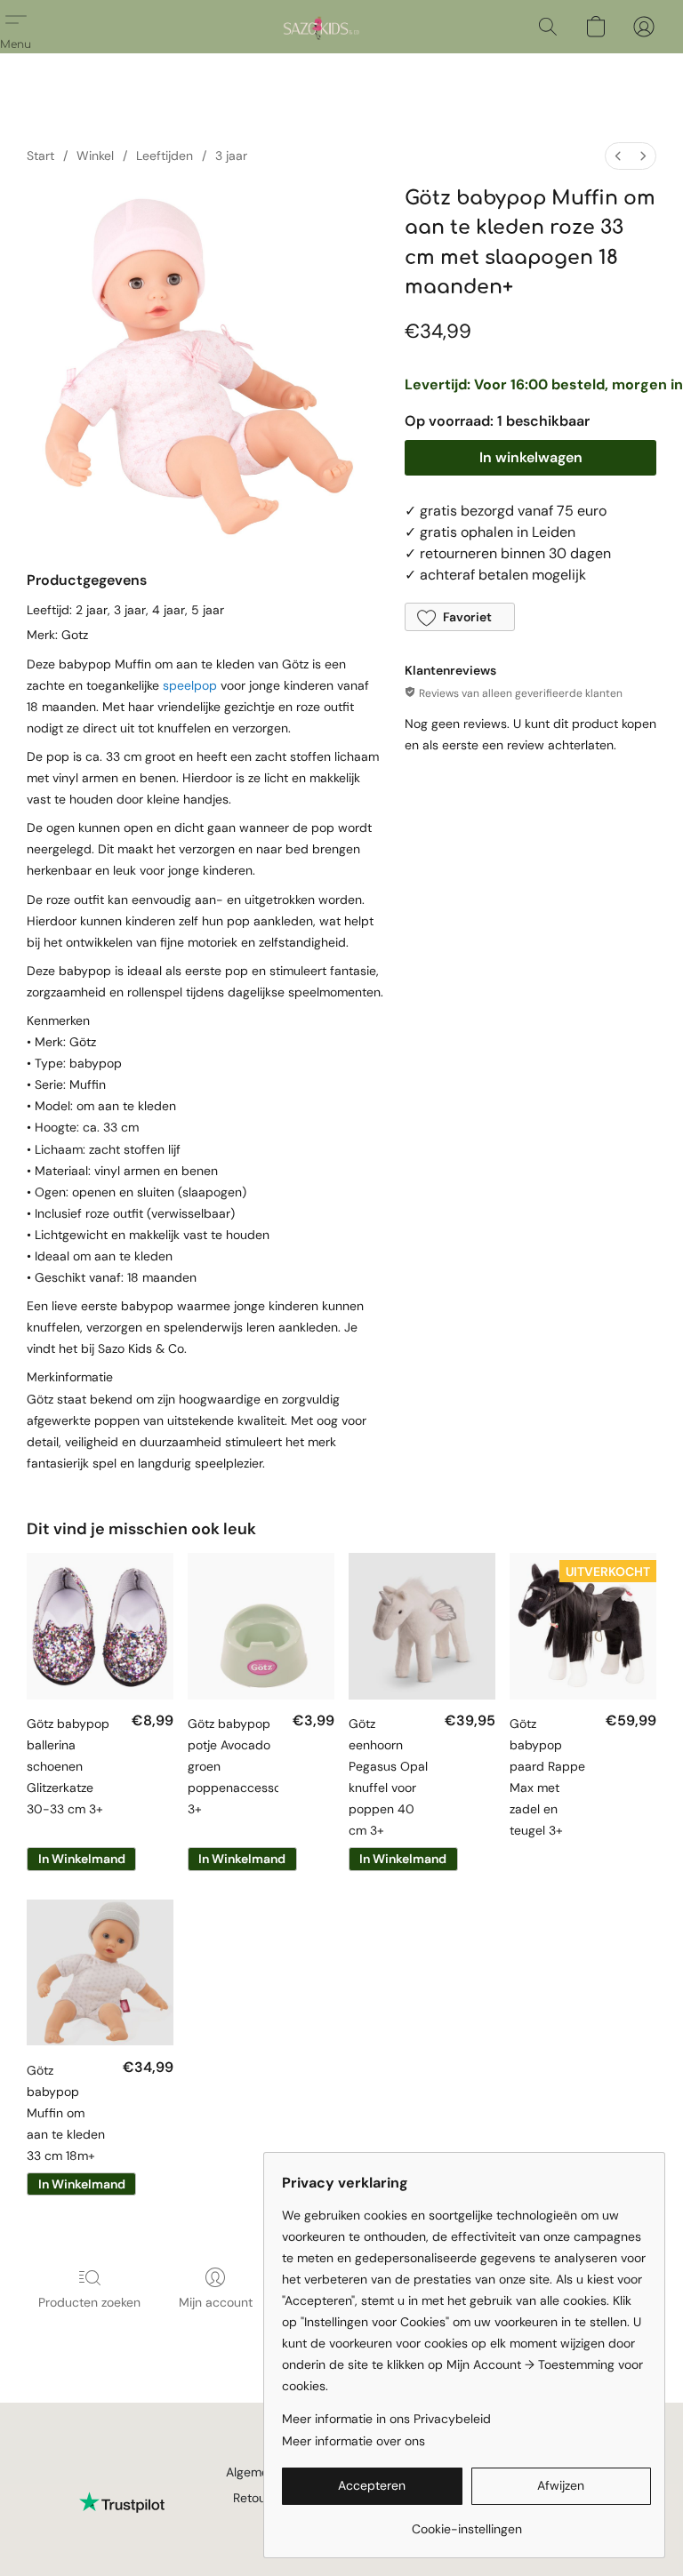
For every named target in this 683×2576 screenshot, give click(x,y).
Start (40, 156)
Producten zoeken (89, 2302)
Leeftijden (165, 156)
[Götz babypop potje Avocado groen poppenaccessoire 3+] (261, 1626)
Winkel (95, 156)
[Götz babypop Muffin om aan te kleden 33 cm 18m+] (100, 1973)
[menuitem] (618, 156)
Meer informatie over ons (354, 2441)
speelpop (192, 685)
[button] (319, 27)
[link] (466, 2522)
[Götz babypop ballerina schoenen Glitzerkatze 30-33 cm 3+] (100, 1626)
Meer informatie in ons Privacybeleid (386, 2419)
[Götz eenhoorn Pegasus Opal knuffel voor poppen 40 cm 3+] (422, 1626)
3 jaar (231, 156)
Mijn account (216, 2302)
